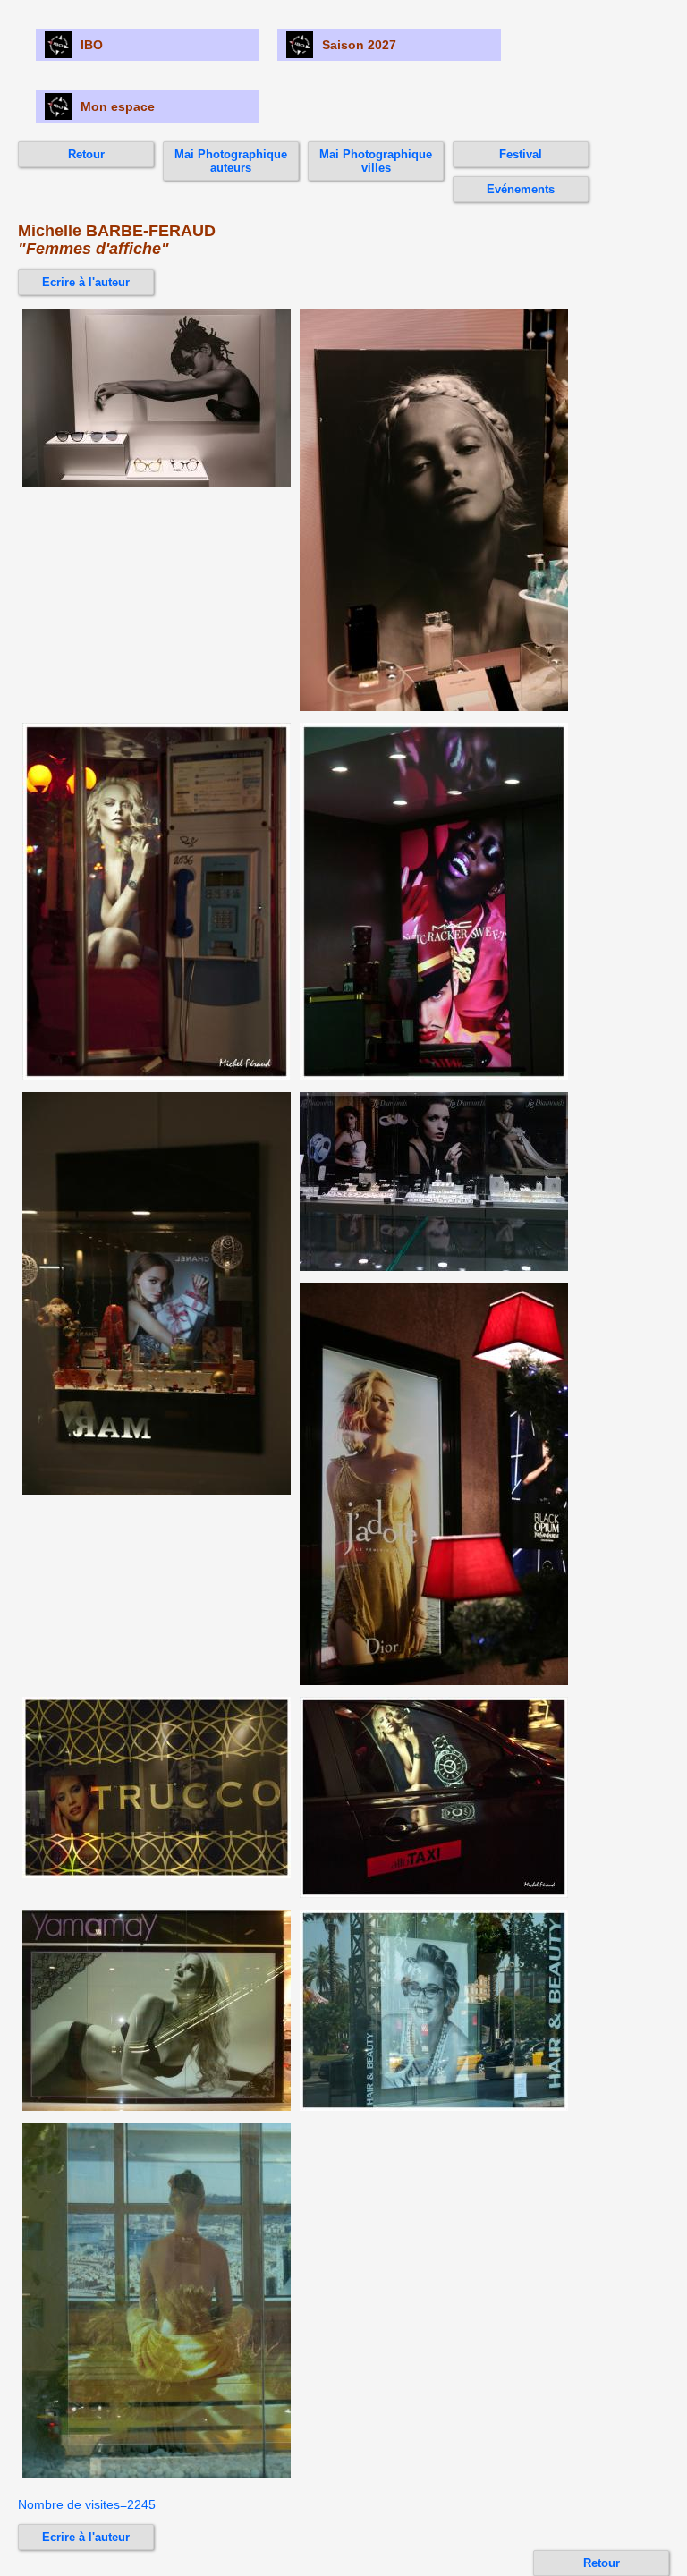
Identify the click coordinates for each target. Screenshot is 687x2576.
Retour (86, 154)
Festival (521, 154)
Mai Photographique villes (376, 161)
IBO (92, 45)
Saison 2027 (359, 45)
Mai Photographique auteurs (231, 161)
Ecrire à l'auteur (86, 282)
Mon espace (118, 106)
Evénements (521, 189)
